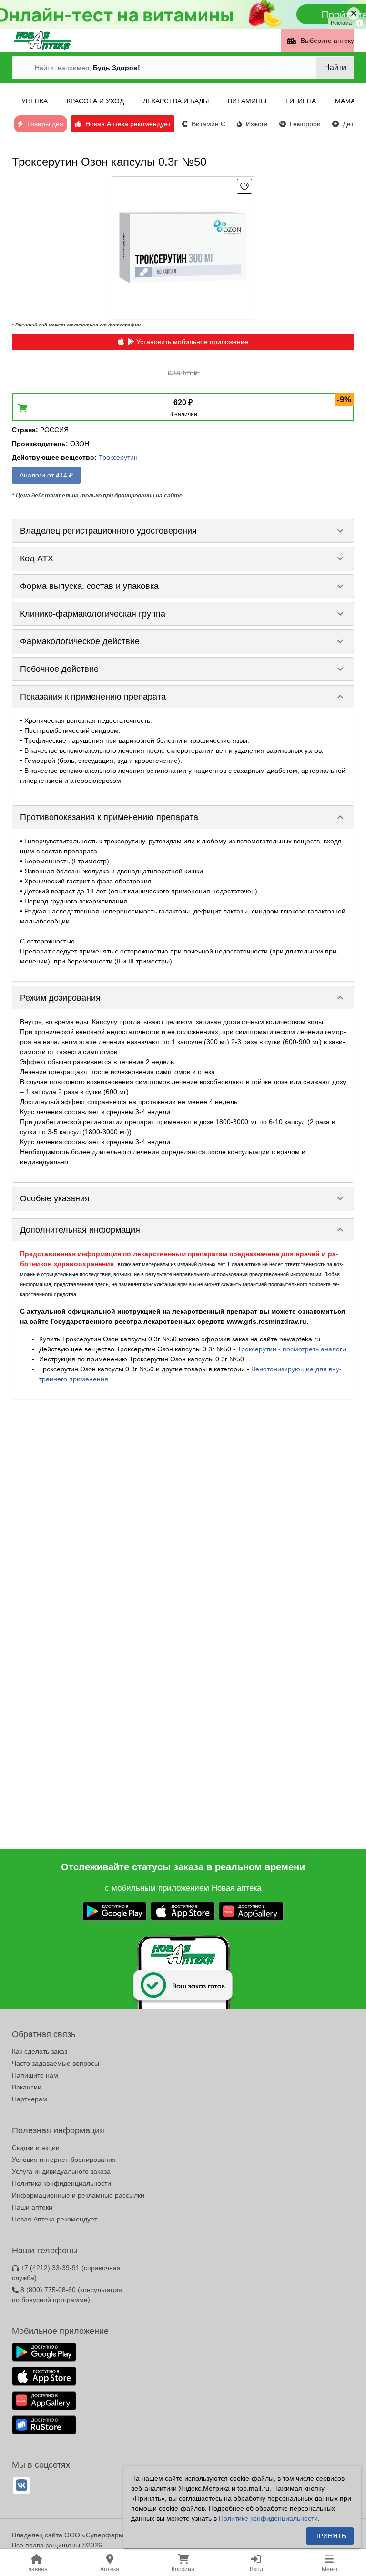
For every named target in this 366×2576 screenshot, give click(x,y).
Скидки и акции (36, 2148)
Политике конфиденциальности (268, 2518)
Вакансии (27, 2087)
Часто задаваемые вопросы (56, 2063)
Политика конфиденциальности (61, 2183)
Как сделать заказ (40, 2051)
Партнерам (30, 2099)
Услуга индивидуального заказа (61, 2171)
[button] (183, 531)
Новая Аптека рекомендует (55, 2219)
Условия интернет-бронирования (64, 2160)
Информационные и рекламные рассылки (78, 2195)
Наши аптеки (32, 2207)
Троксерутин (118, 457)
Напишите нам (35, 2075)
